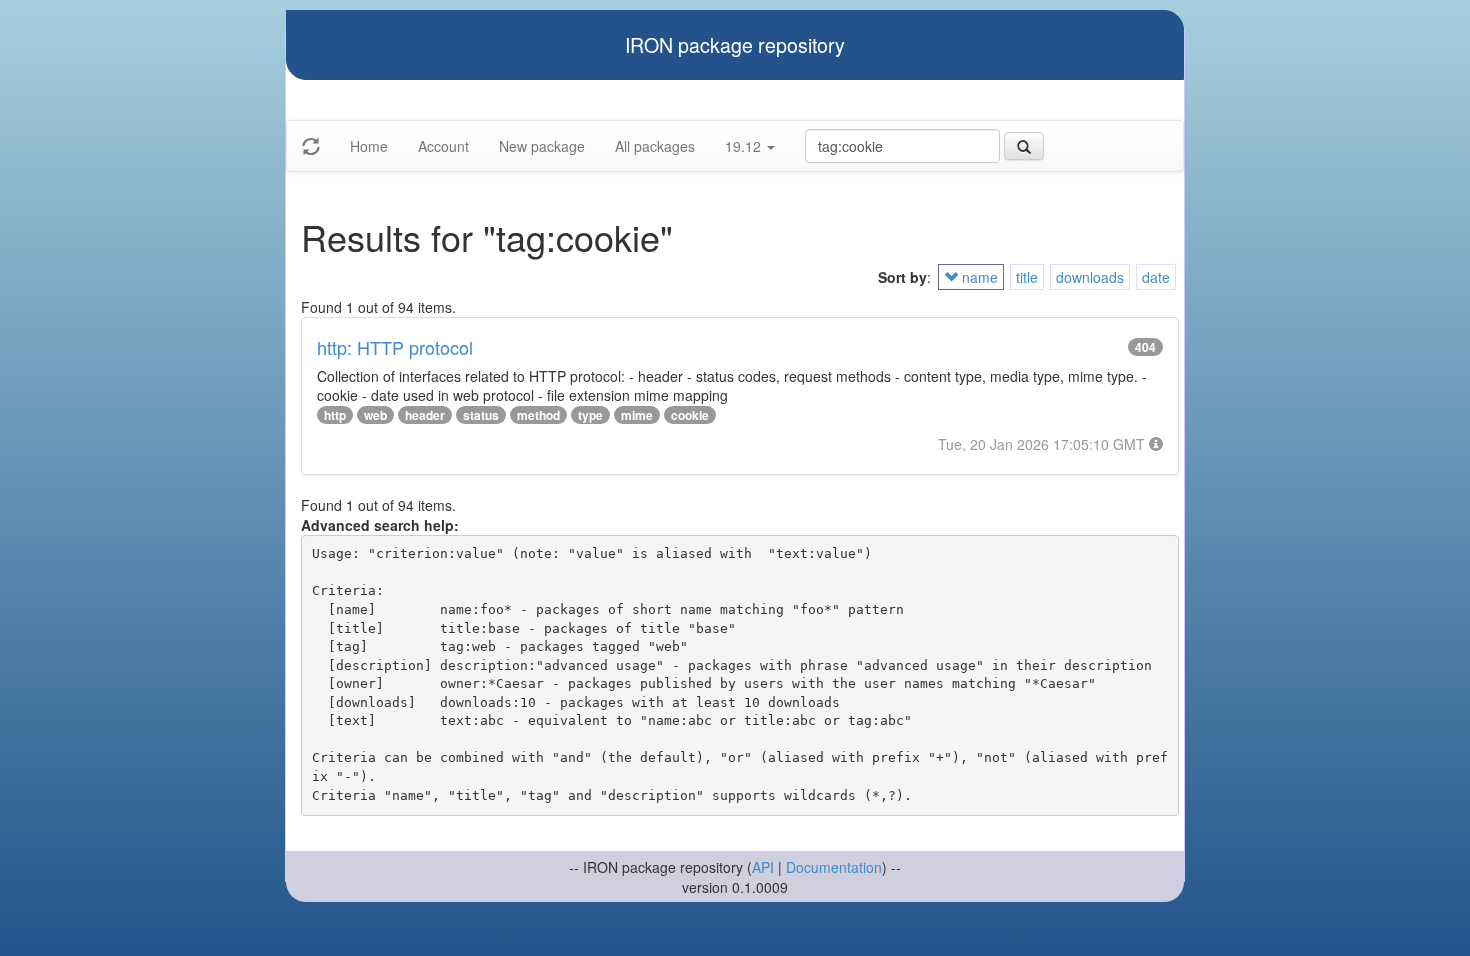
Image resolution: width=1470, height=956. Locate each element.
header (425, 415)
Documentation (834, 867)
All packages (655, 146)
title (1027, 277)
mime (637, 415)
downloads (1090, 277)
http (335, 415)
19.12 (745, 146)
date (1156, 277)
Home (369, 146)
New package (542, 146)
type (590, 415)
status (481, 415)
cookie (690, 415)
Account (443, 146)
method (538, 415)
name (978, 277)
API (763, 867)
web (375, 415)
